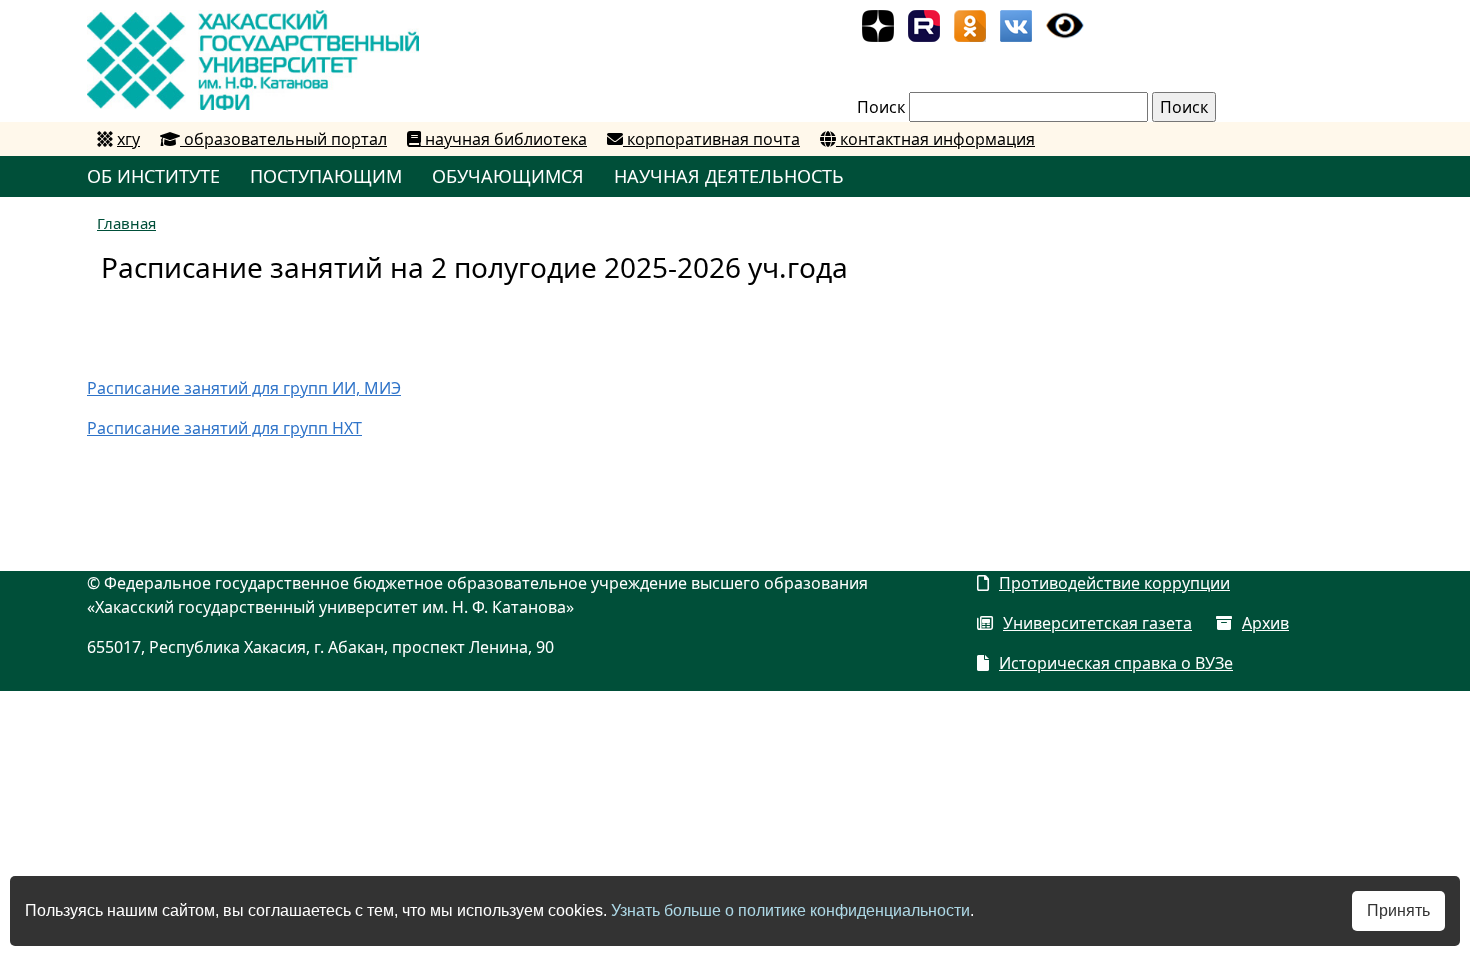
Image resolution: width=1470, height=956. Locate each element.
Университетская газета (1097, 623)
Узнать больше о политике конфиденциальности (790, 910)
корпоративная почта (711, 139)
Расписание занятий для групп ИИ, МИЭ (244, 388)
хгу (128, 139)
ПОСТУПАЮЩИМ (326, 176)
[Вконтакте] (1016, 24)
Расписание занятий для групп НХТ (224, 428)
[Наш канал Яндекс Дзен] (878, 24)
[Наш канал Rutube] (924, 24)
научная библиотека (504, 139)
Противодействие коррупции (1114, 583)
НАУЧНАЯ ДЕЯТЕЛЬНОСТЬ (729, 176)
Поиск (881, 107)
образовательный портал (283, 139)
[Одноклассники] (970, 24)
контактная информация (935, 139)
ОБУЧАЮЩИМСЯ (508, 176)
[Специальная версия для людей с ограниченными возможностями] (1065, 24)
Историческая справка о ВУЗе (1116, 663)
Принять (1398, 910)
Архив (1265, 623)
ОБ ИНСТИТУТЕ (153, 176)
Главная (126, 223)
